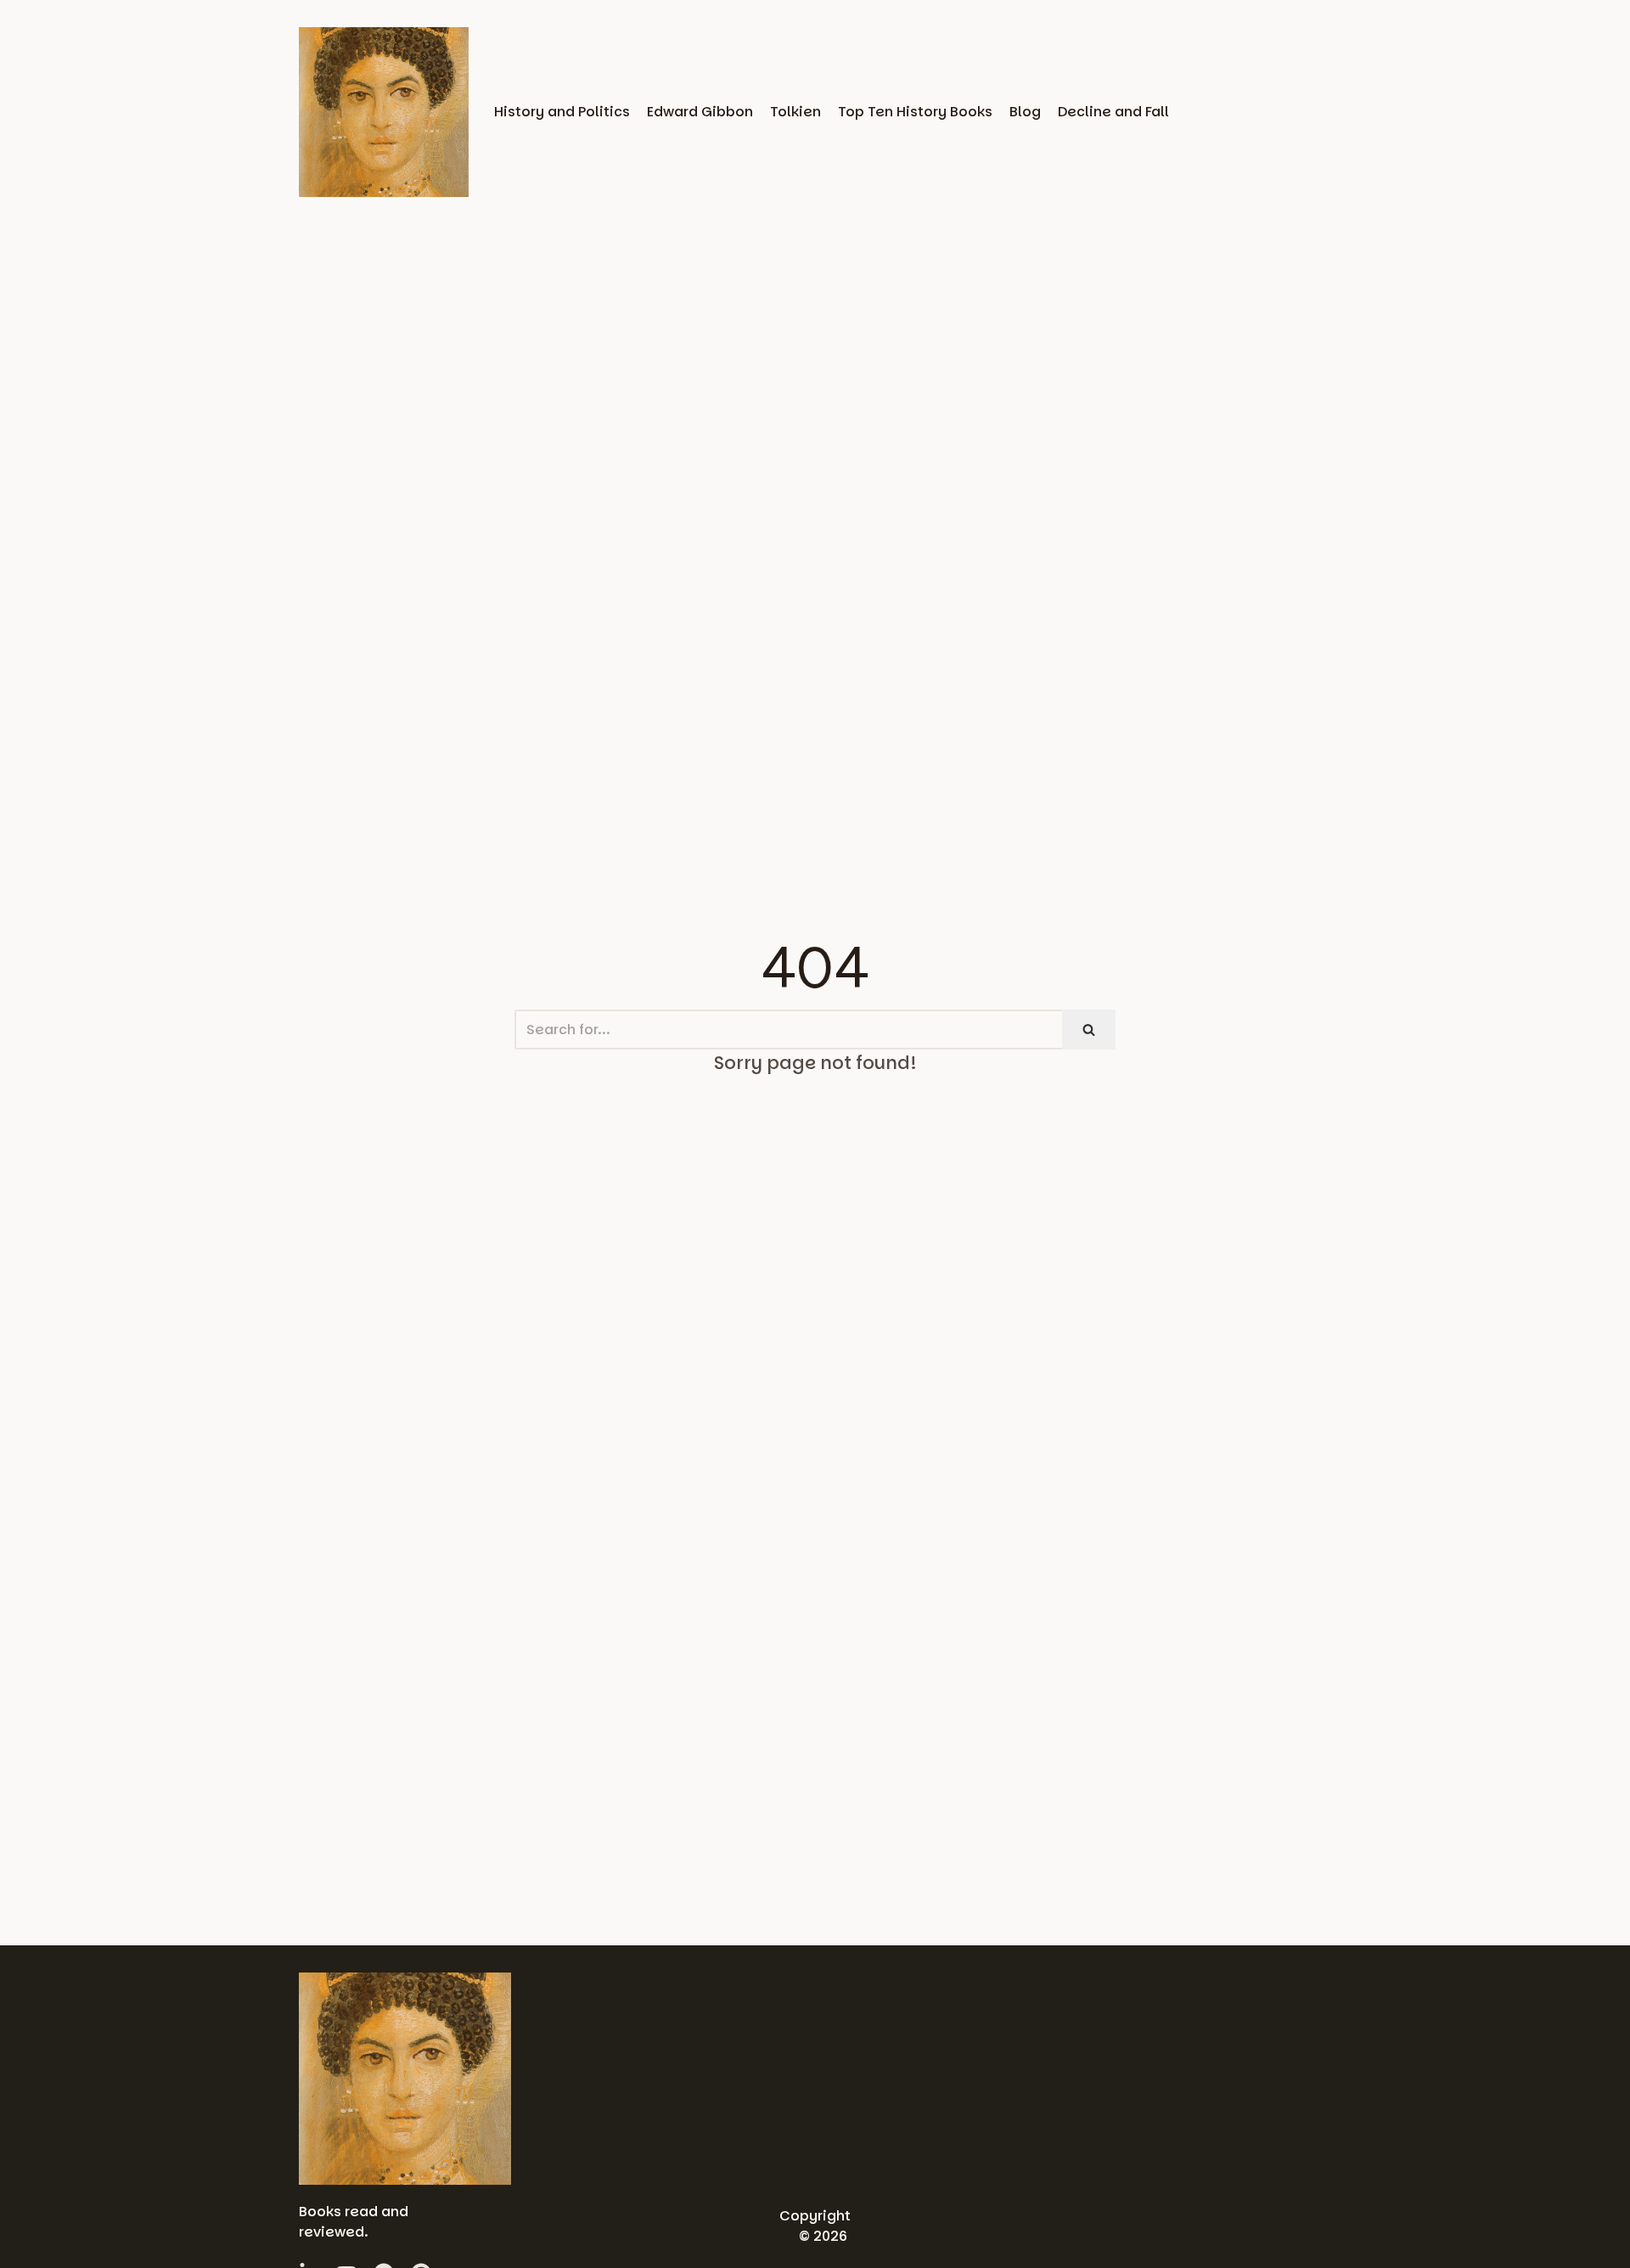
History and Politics (562, 112)
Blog (1025, 112)
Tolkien (795, 112)
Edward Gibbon (700, 112)
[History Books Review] (384, 112)
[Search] (1089, 1030)
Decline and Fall (1113, 112)
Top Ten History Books (915, 112)
